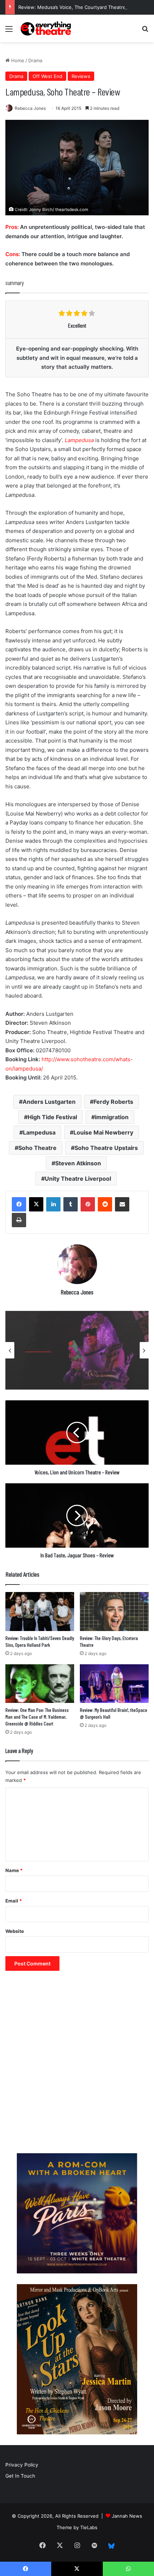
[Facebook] (19, 1204)
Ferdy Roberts (113, 1102)
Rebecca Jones (30, 108)
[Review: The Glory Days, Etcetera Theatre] (114, 1611)
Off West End (47, 76)
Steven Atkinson (78, 1163)
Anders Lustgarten (49, 1102)
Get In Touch (20, 2476)
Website (15, 1931)
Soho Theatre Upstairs (106, 1148)
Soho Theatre (37, 1148)
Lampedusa (39, 1132)
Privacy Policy (22, 2465)
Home (17, 60)
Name (14, 1870)
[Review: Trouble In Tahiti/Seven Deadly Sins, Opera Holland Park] (40, 1611)
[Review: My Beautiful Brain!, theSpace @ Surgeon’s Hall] (114, 1684)
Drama (35, 60)
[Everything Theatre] (47, 28)
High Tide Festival (52, 1117)
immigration (112, 1117)
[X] (36, 1204)
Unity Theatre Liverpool (78, 1179)
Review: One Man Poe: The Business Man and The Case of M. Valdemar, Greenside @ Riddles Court (37, 1717)
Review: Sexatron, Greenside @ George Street (67, 1369)
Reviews (81, 76)
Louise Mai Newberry (103, 1132)
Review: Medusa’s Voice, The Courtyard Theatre (72, 7)
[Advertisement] (77, 2066)
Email (14, 1901)
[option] (77, 1350)
